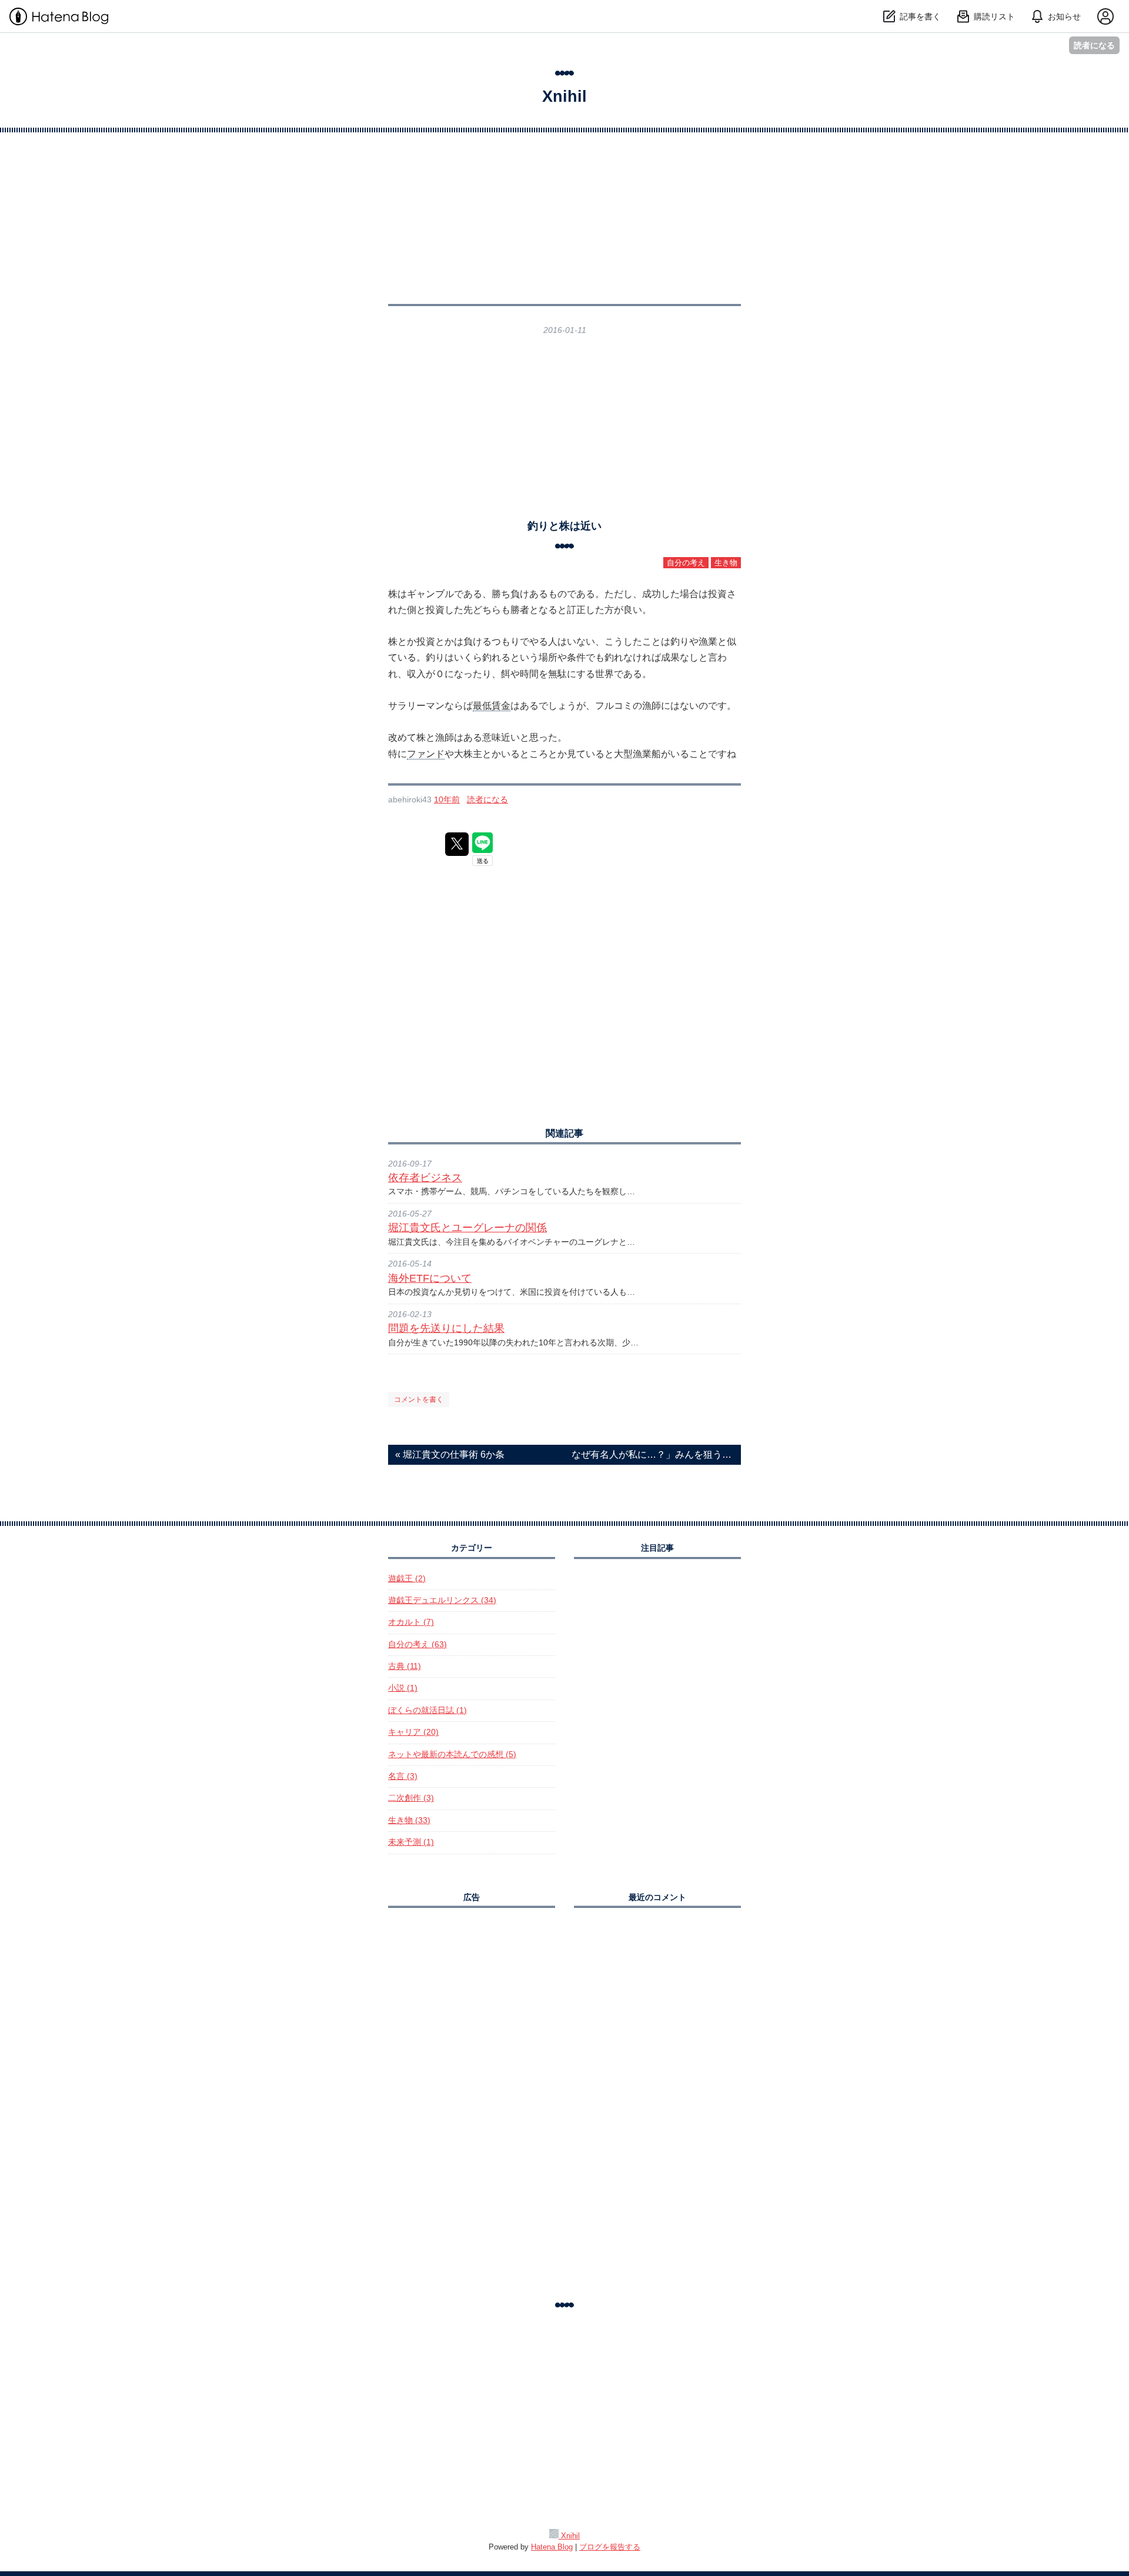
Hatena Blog (552, 2547)
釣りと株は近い (564, 526)
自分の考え (686, 563)
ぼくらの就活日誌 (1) (427, 1710)
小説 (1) (403, 1688)
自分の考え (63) (417, 1644)
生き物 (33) (409, 1820)
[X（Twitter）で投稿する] (457, 844)
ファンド (426, 754)
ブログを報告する (610, 2547)
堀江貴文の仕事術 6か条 (450, 1454)
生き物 (726, 563)
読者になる (1094, 45)
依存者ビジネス (425, 1178)
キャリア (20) (413, 1732)
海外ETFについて (430, 1278)
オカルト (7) (411, 1622)
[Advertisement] (564, 427)
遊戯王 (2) (407, 1579)
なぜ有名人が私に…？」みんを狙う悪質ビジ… (653, 1454)
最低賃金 (492, 706)
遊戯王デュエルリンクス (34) (442, 1600)
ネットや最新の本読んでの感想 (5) (452, 1754)
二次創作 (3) (411, 1798)
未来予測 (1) (411, 1842)
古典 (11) (405, 1666)
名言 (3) (403, 1776)
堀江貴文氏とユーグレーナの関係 (467, 1228)
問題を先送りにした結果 (446, 1328)
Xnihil (564, 96)
